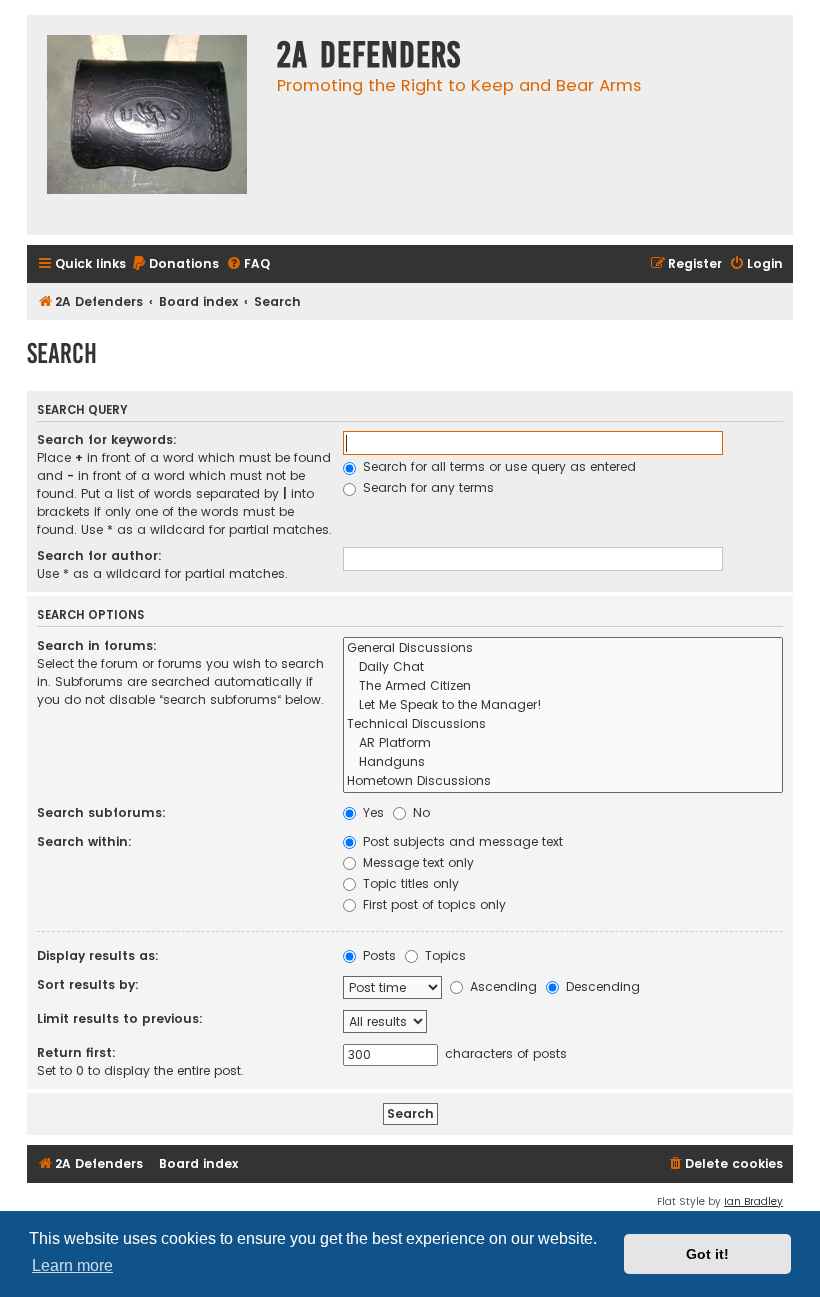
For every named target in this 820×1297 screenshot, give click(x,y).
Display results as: (98, 955)
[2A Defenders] (147, 125)
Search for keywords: (107, 439)
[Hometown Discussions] (563, 781)
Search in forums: (97, 645)
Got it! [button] (707, 1254)
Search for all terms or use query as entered (497, 466)
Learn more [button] (72, 1265)
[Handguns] (563, 762)
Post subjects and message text (461, 841)
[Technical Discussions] (563, 724)
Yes (371, 812)
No (419, 812)
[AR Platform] (563, 743)
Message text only (416, 862)
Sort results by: (88, 984)
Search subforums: (101, 812)
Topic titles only (409, 883)
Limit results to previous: (120, 1018)
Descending (601, 986)
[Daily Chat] (563, 667)
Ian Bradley (753, 1201)
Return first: (76, 1052)
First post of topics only (432, 904)
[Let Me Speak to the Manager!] (563, 705)
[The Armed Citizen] (563, 686)
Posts (377, 955)
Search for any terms (426, 487)
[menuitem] (175, 264)
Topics (443, 955)
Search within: (84, 841)
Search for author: (99, 555)
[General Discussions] (563, 648)
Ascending (501, 986)
